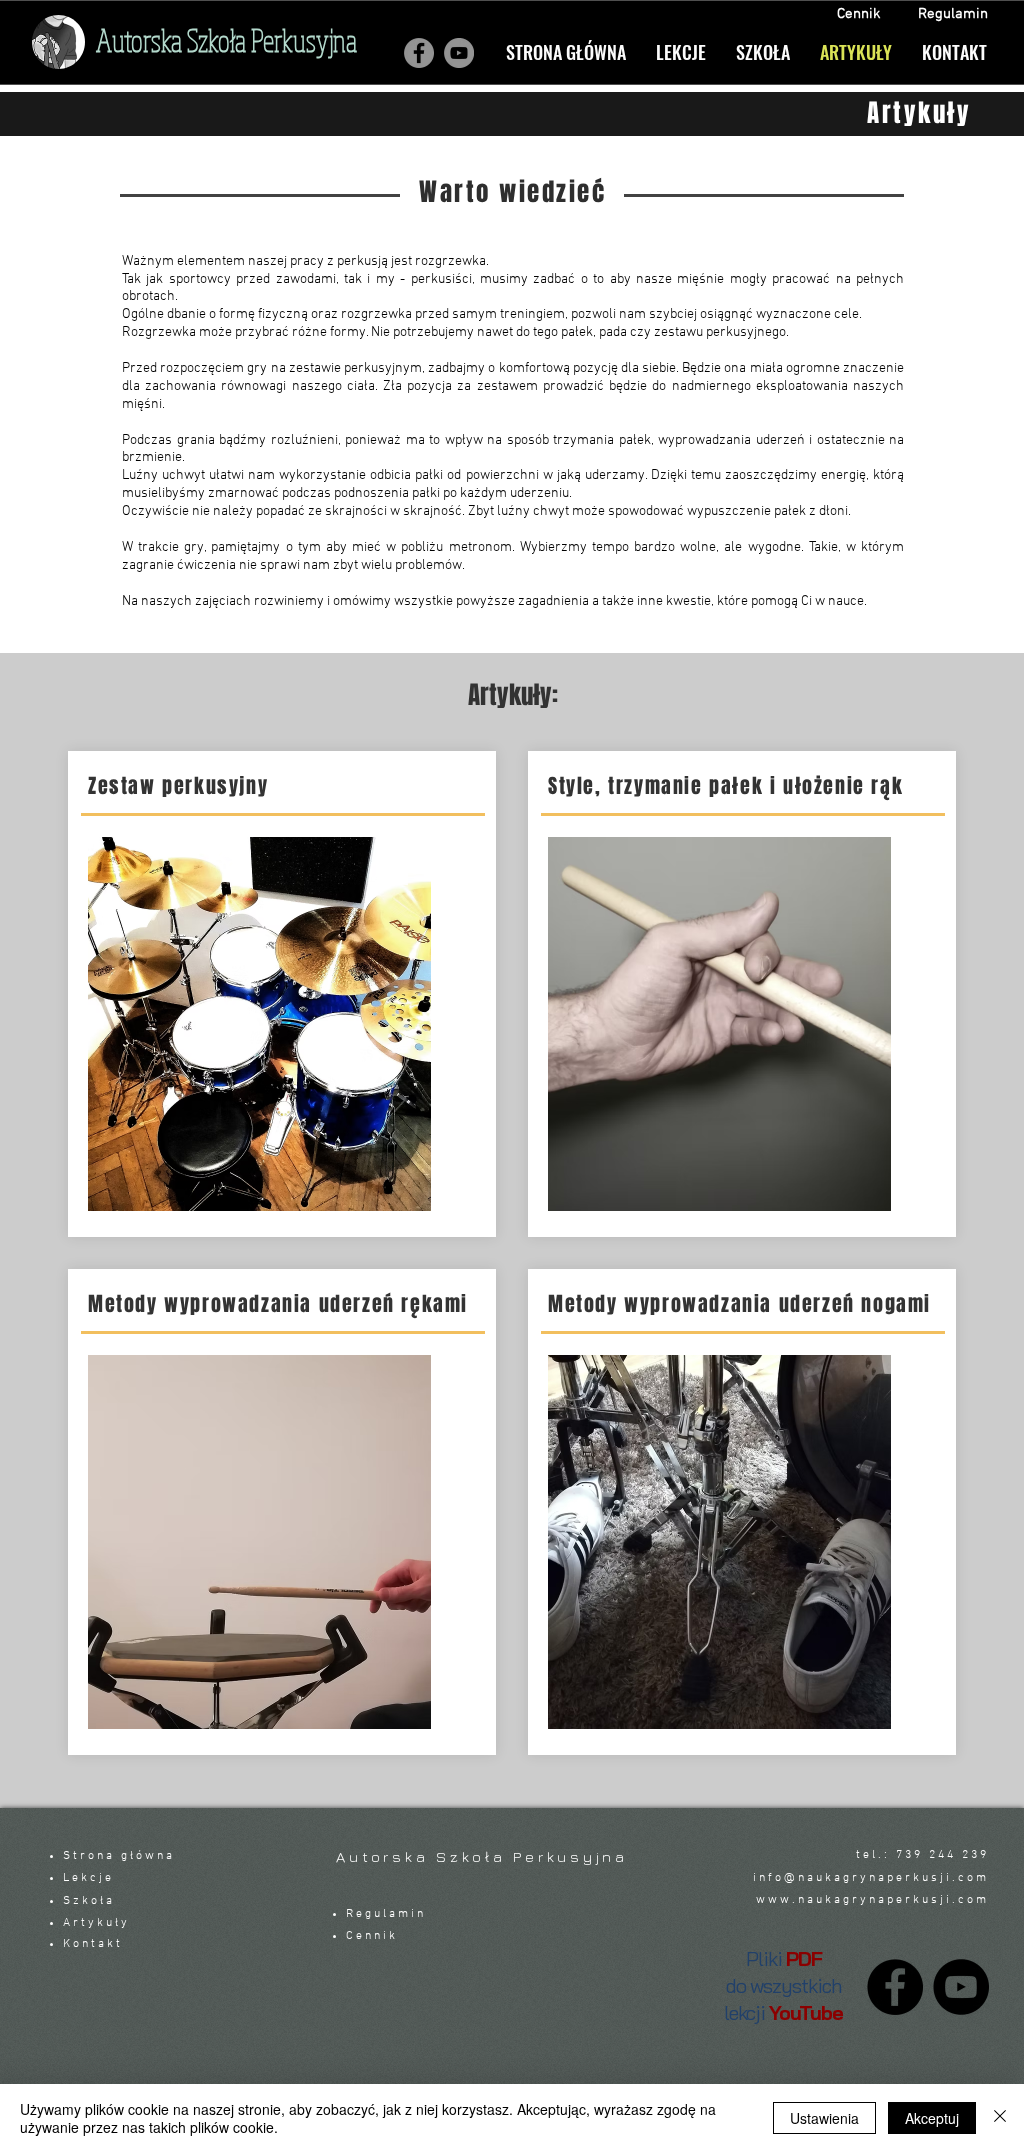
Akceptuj (932, 2118)
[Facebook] (419, 53)
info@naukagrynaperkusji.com (871, 1878)
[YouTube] (961, 1987)
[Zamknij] (1000, 2118)
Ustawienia (824, 2118)
